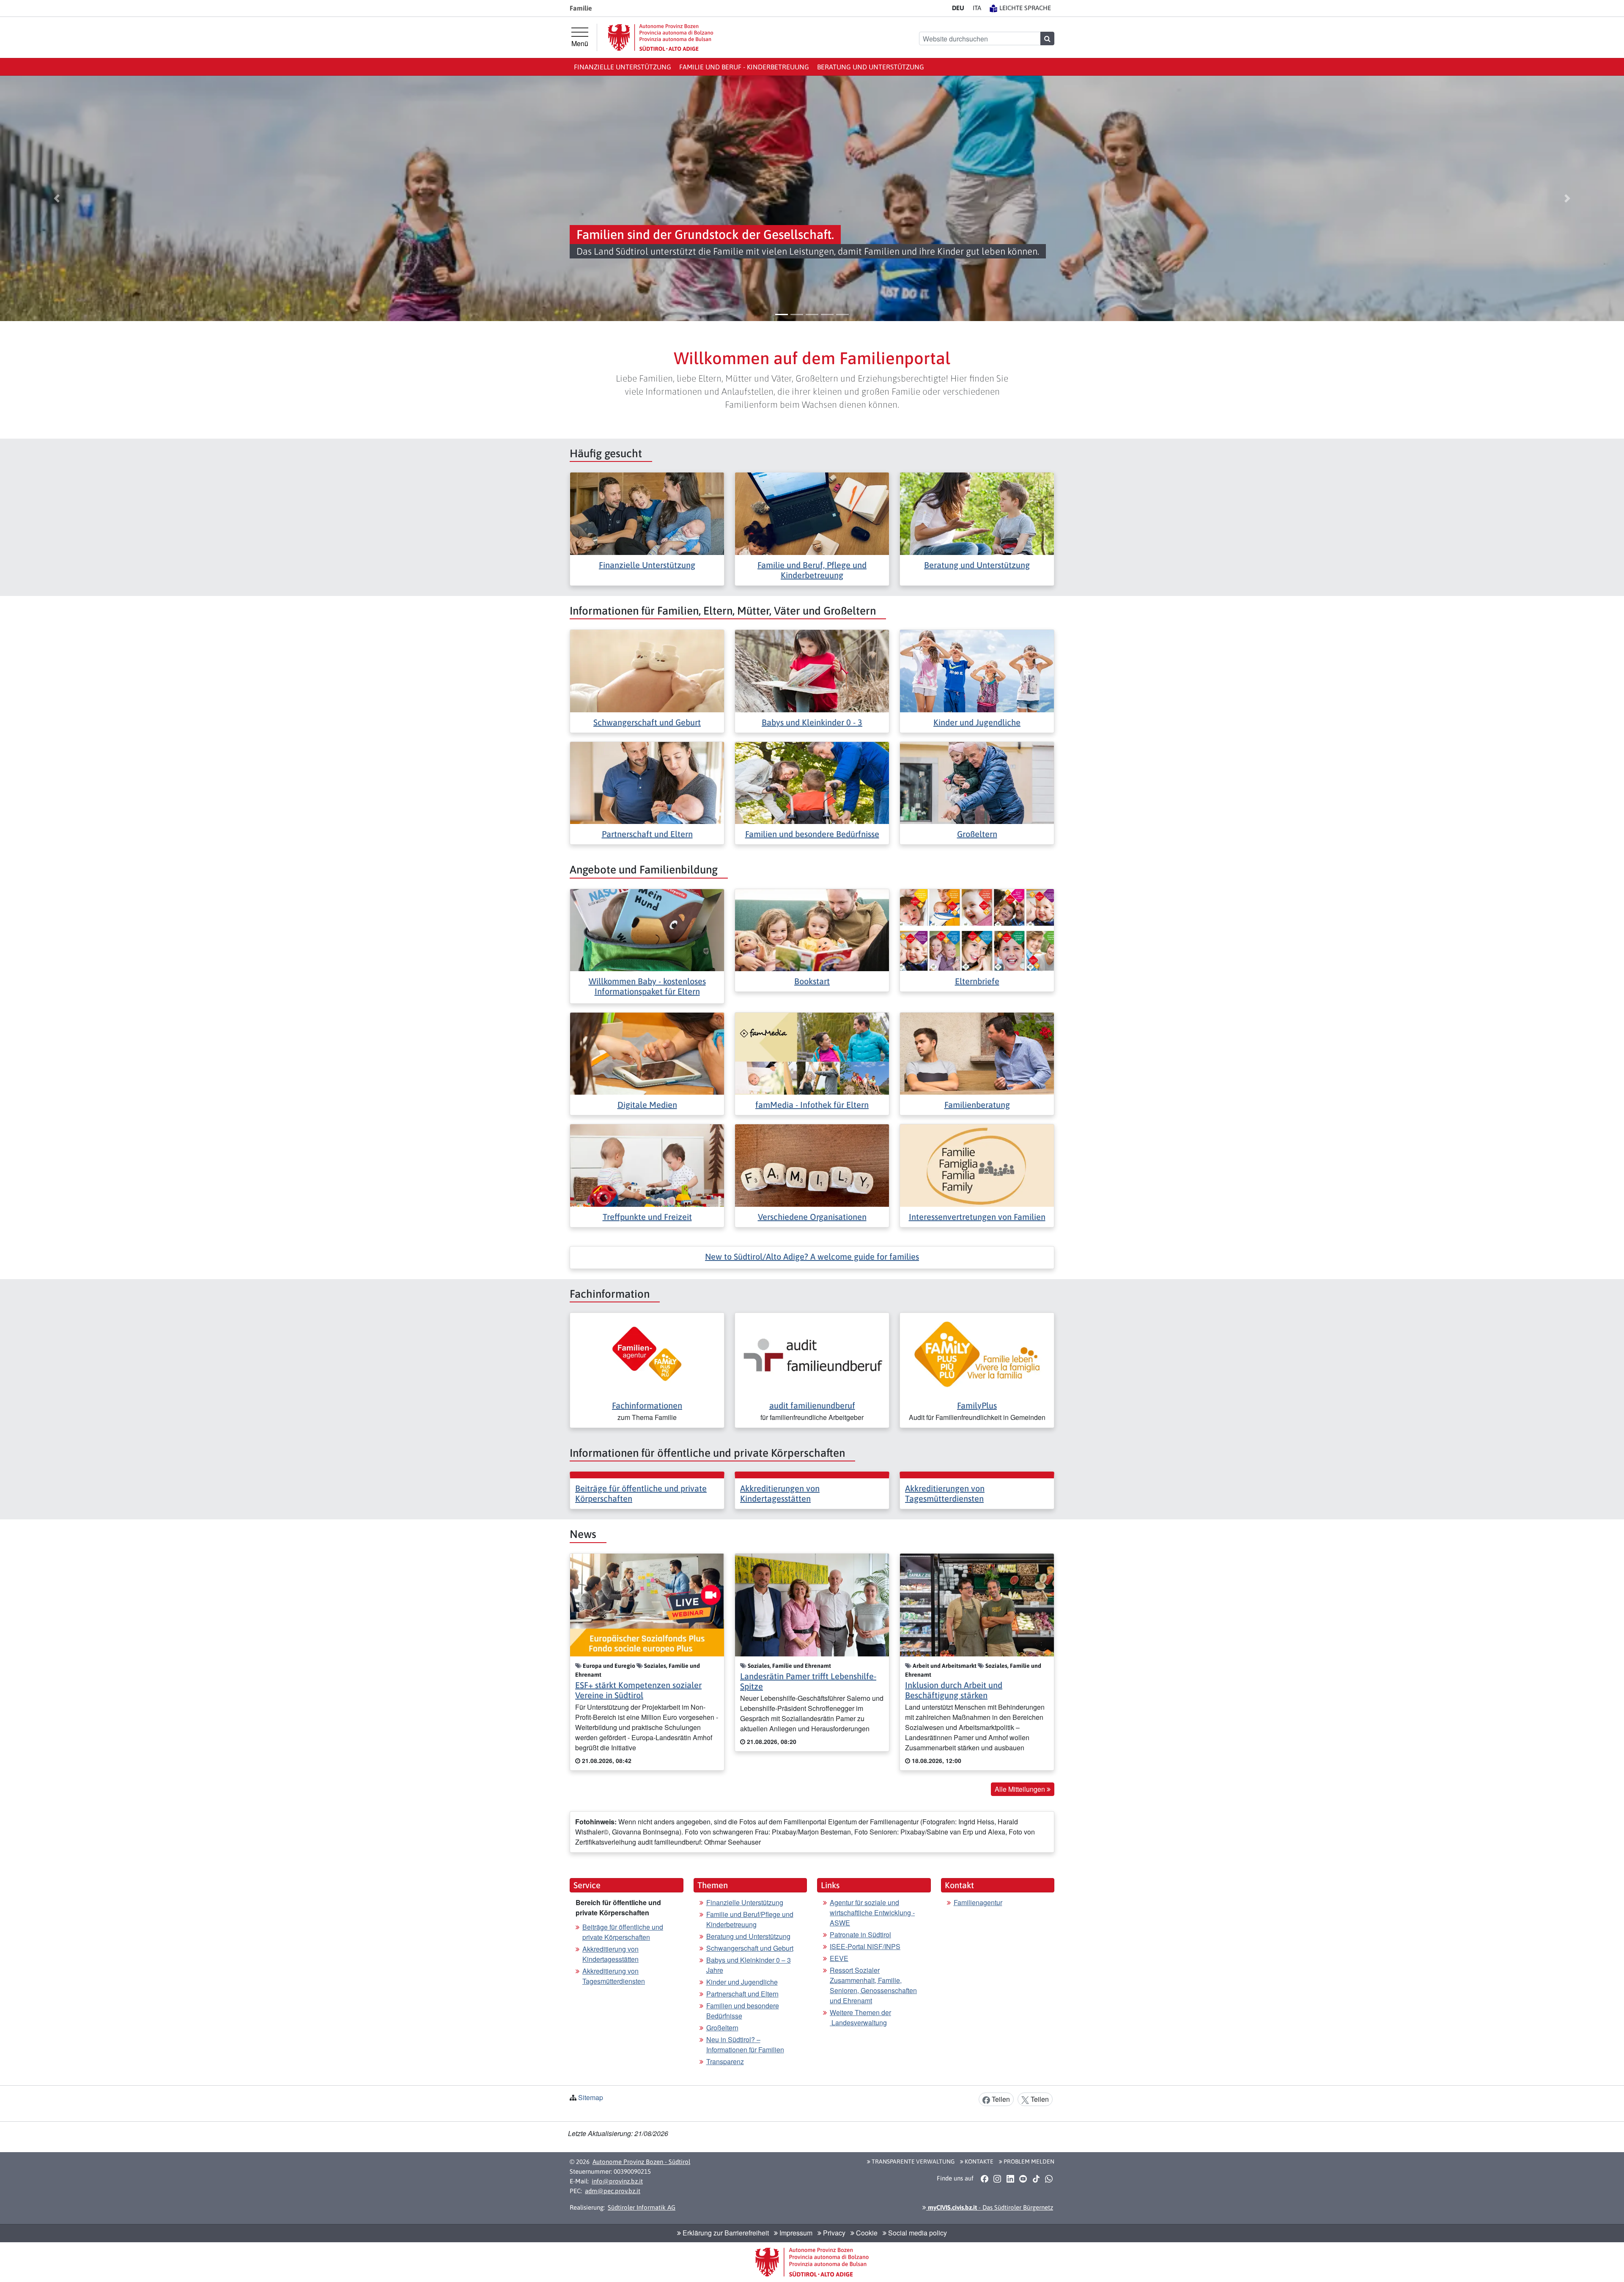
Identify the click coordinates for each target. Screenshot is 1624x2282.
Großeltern (977, 834)
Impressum (795, 2233)
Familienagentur (978, 1902)
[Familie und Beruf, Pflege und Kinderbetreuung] (812, 513)
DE (958, 8)
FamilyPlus (977, 1405)
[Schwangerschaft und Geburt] (647, 670)
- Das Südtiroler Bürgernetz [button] (990, 2207)
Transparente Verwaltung (912, 2161)
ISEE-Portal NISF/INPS (865, 1946)
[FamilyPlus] (977, 1353)
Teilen (1000, 2099)
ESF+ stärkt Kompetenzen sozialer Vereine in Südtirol (638, 1690)
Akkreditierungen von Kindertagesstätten (780, 1493)
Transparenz (725, 2061)
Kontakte (978, 2161)
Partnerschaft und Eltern (647, 834)
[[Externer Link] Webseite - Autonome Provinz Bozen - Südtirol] (661, 37)
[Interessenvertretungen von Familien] (977, 1165)
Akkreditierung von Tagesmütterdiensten (614, 1976)
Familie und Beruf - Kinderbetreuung (744, 67)
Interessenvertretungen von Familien (977, 1217)
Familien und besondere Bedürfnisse (812, 834)
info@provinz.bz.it (617, 2181)
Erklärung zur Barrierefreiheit (725, 2233)
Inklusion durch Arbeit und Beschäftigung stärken (954, 1690)
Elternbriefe (977, 981)
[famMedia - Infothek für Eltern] (812, 1053)
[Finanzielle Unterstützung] (647, 513)
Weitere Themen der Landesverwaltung (860, 2017)
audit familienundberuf (812, 1405)
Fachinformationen (647, 1405)
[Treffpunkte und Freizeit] (647, 1165)
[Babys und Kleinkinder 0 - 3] (812, 670)
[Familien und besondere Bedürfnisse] (812, 782)
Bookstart (812, 981)
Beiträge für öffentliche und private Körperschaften (623, 1932)
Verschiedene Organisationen (812, 1217)
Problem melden (1028, 2161)
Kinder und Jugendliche (977, 722)
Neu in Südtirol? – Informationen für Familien (745, 2044)
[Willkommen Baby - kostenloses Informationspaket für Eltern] (647, 929)
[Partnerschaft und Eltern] (647, 782)
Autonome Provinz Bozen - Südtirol (641, 2162)
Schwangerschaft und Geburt (647, 722)
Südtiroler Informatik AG (642, 2207)
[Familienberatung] (977, 1053)
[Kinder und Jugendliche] (977, 670)
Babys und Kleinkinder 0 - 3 (812, 722)
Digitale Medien (647, 1105)
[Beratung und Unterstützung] (977, 513)
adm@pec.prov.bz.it (613, 2191)
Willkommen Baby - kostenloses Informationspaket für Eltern (647, 986)
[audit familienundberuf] (812, 1353)
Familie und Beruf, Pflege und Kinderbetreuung (812, 570)
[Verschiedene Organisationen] (812, 1165)
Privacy (833, 2233)
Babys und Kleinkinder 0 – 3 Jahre (749, 1965)
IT (977, 8)
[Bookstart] (812, 929)
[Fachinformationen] (647, 1353)
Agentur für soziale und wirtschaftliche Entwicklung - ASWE (872, 1913)
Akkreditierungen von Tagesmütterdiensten (945, 1493)
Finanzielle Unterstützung (623, 67)
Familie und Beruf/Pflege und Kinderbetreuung (750, 1919)
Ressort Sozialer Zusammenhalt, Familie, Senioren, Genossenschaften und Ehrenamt (873, 1985)
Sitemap (591, 2097)
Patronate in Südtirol (860, 1935)
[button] (57, 198)
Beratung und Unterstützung (871, 67)
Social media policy (917, 2233)
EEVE (839, 1958)
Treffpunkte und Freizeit (647, 1217)
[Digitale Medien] (647, 1053)
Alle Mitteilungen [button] (1021, 1789)
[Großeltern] (977, 782)
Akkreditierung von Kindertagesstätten (610, 1954)
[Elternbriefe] (977, 929)
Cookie (866, 2233)
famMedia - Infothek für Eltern (812, 1105)
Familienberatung (977, 1105)
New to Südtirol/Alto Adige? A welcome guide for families (812, 1256)
